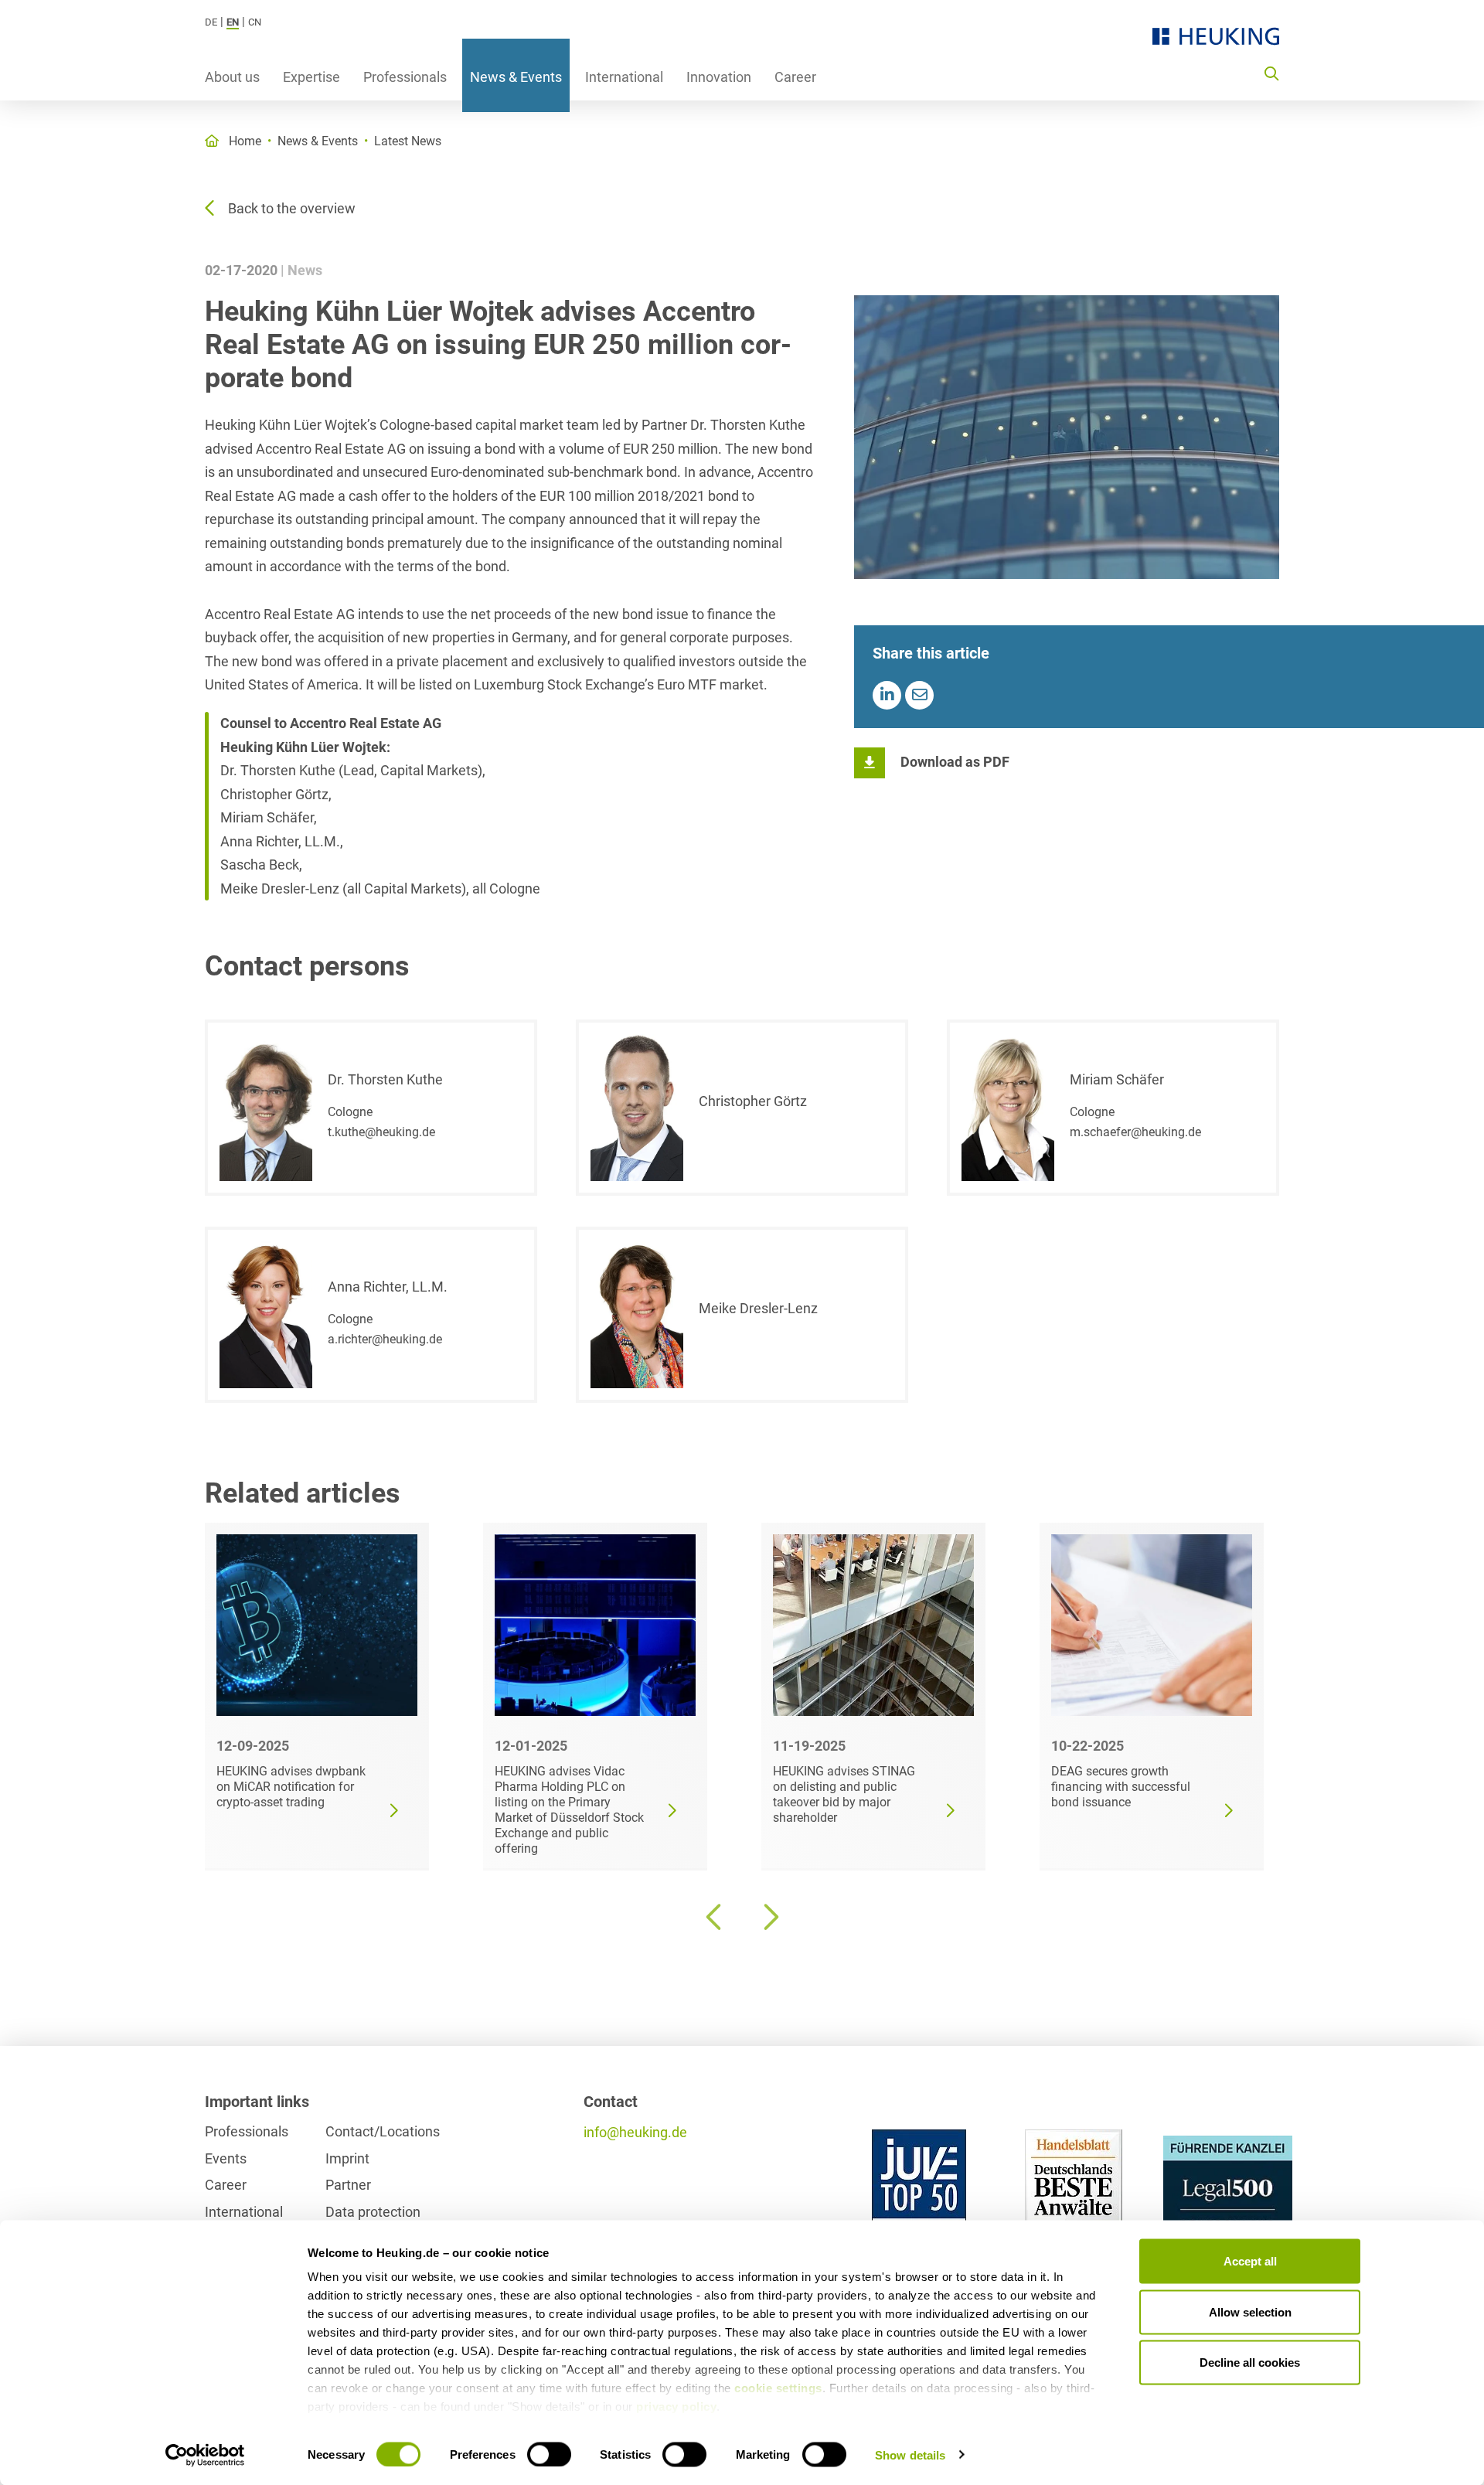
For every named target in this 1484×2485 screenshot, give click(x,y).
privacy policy (676, 2407)
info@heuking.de (635, 2132)
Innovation (719, 77)
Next (769, 1917)
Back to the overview (292, 208)
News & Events (516, 77)
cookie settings (778, 2388)
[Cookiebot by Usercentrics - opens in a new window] (205, 2455)
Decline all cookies (1250, 2362)
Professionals (405, 77)
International (624, 77)
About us (232, 77)
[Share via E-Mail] (919, 695)
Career (795, 77)
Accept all (1250, 2261)
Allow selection (1250, 2311)
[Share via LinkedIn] (887, 695)
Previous (715, 1917)
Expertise (311, 77)
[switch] (549, 2454)
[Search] (1271, 73)
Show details (910, 2454)
